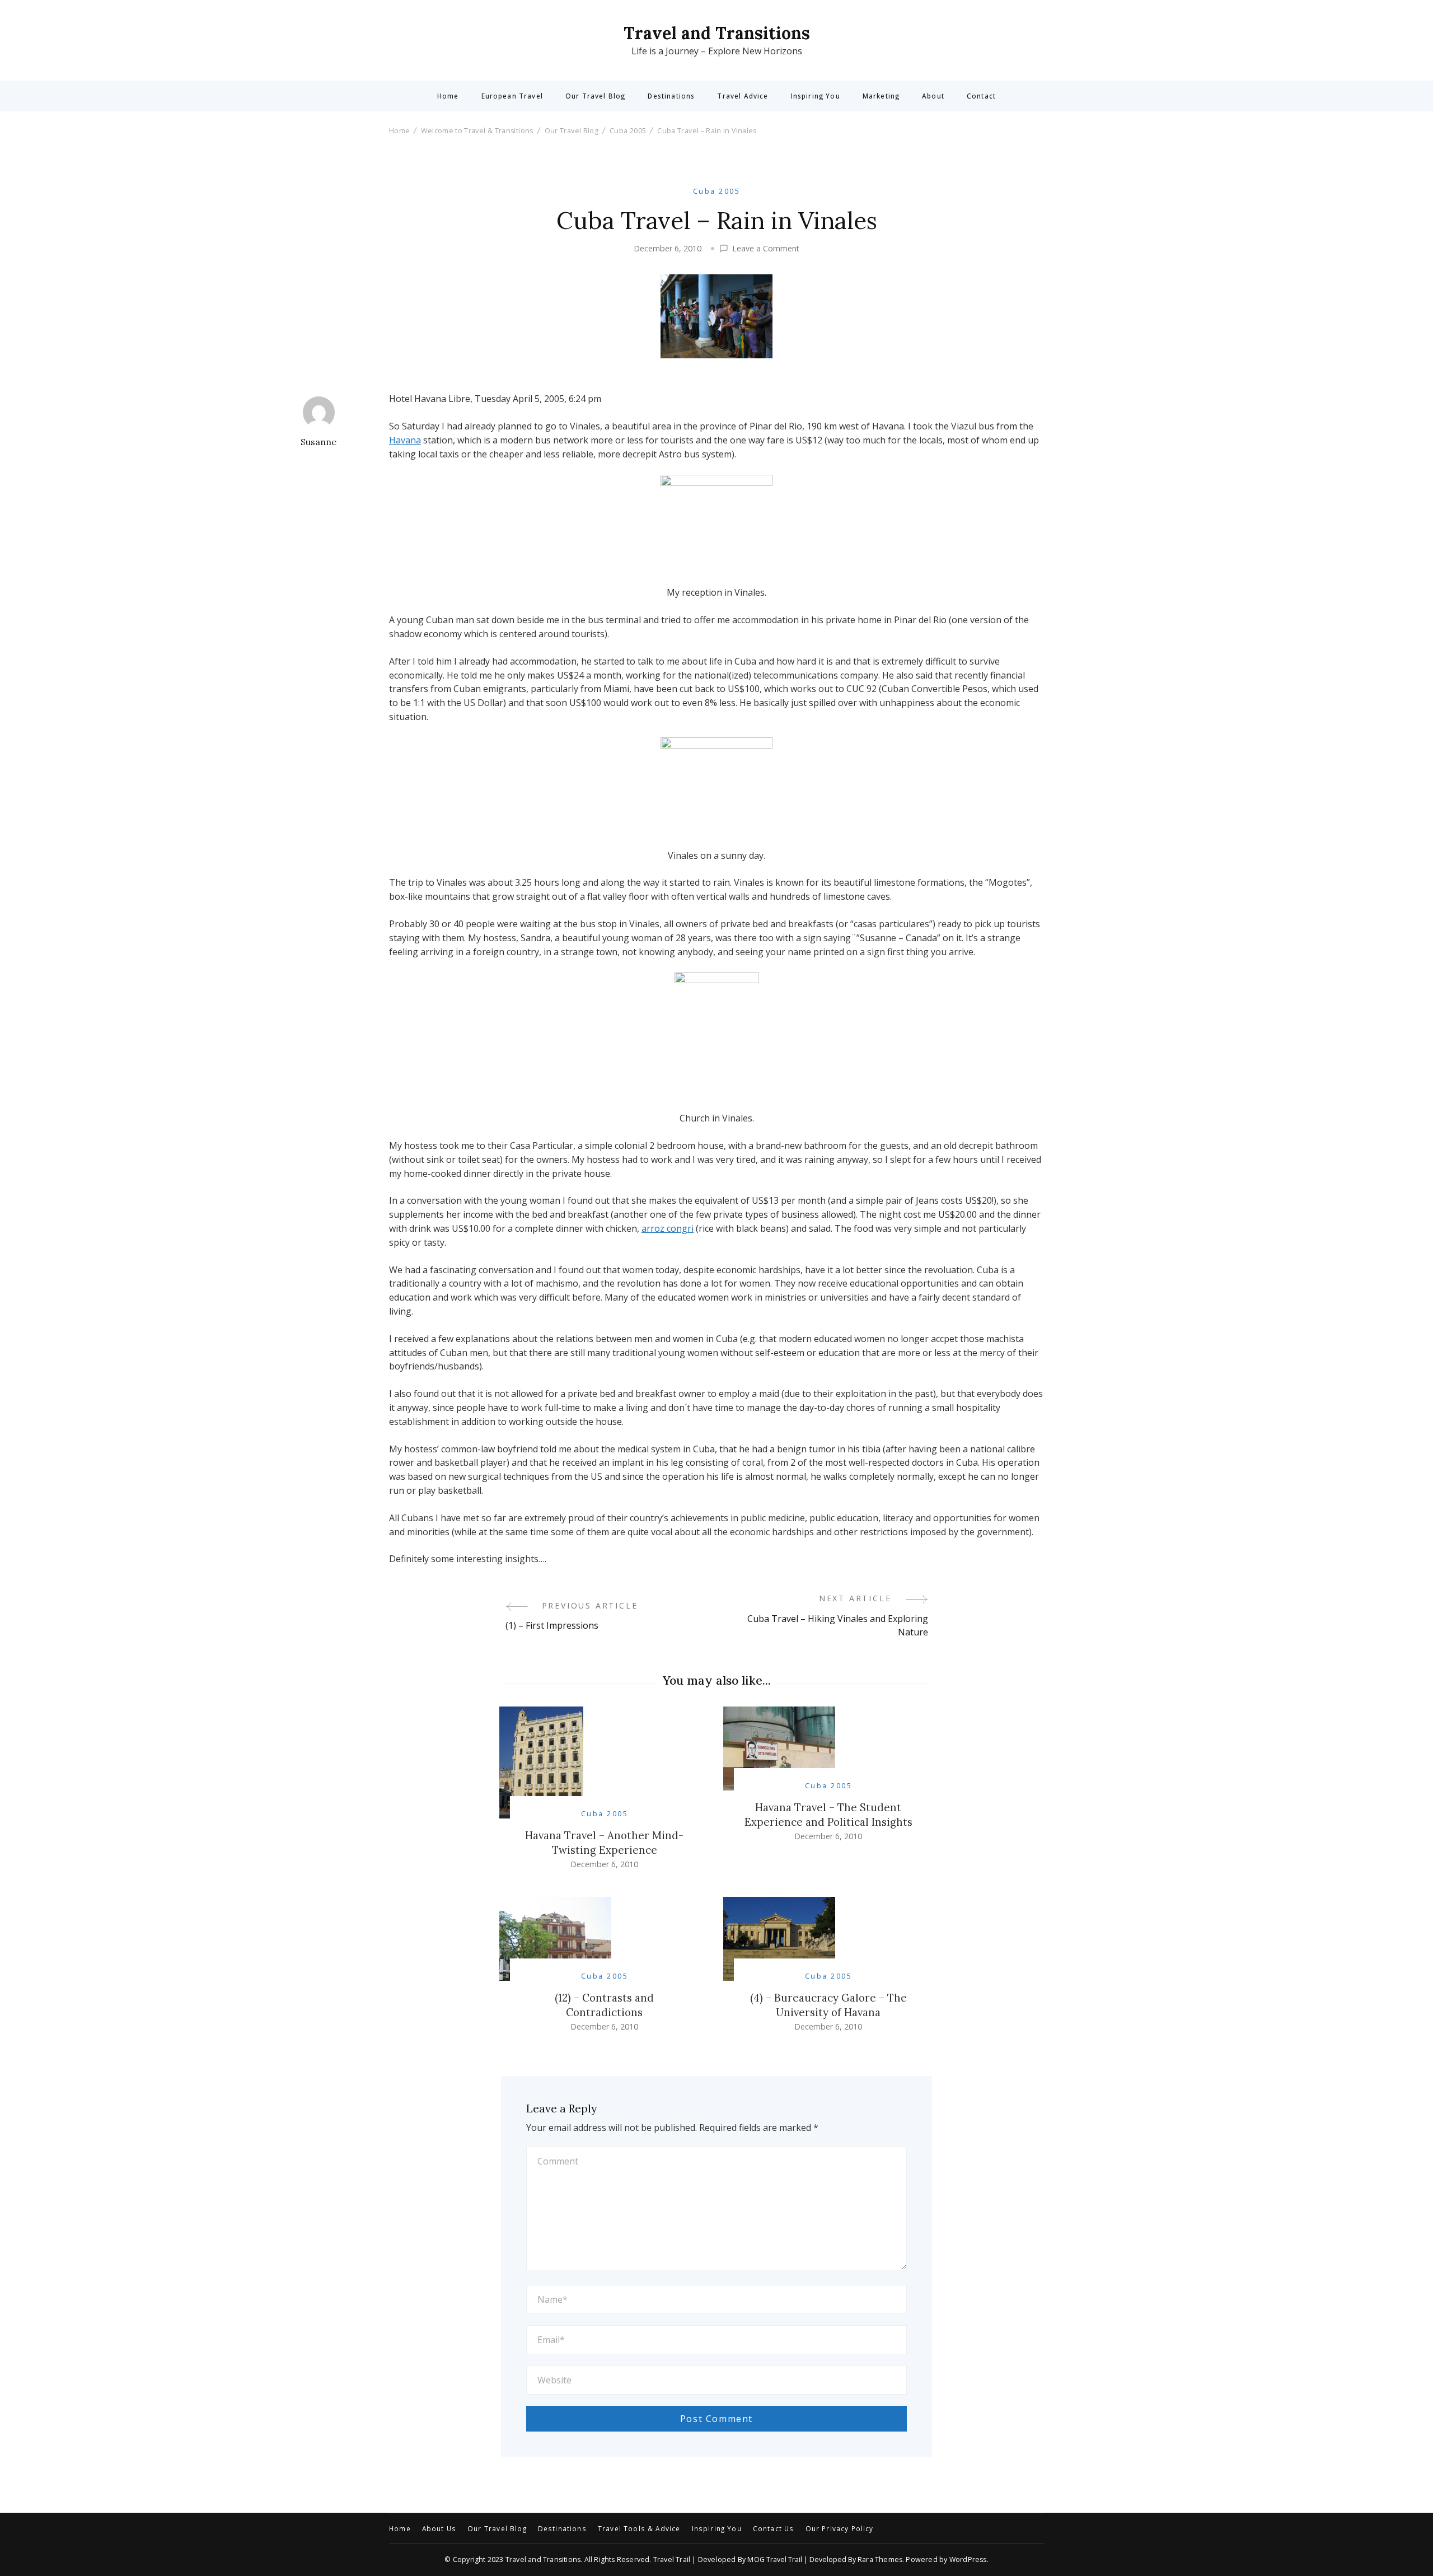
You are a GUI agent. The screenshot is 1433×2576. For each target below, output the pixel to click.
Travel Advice (743, 96)
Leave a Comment (766, 249)
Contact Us (774, 2529)
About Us (439, 2529)
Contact (981, 96)
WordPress (968, 2559)
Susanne (319, 442)
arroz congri (668, 1228)
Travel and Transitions (717, 33)
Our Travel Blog (595, 96)
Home (448, 96)
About (933, 96)
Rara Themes (880, 2559)
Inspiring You (816, 96)
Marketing (881, 96)
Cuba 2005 (716, 191)
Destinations (671, 96)
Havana (405, 440)
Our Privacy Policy (840, 2529)
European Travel (512, 96)
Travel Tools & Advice (639, 2529)
